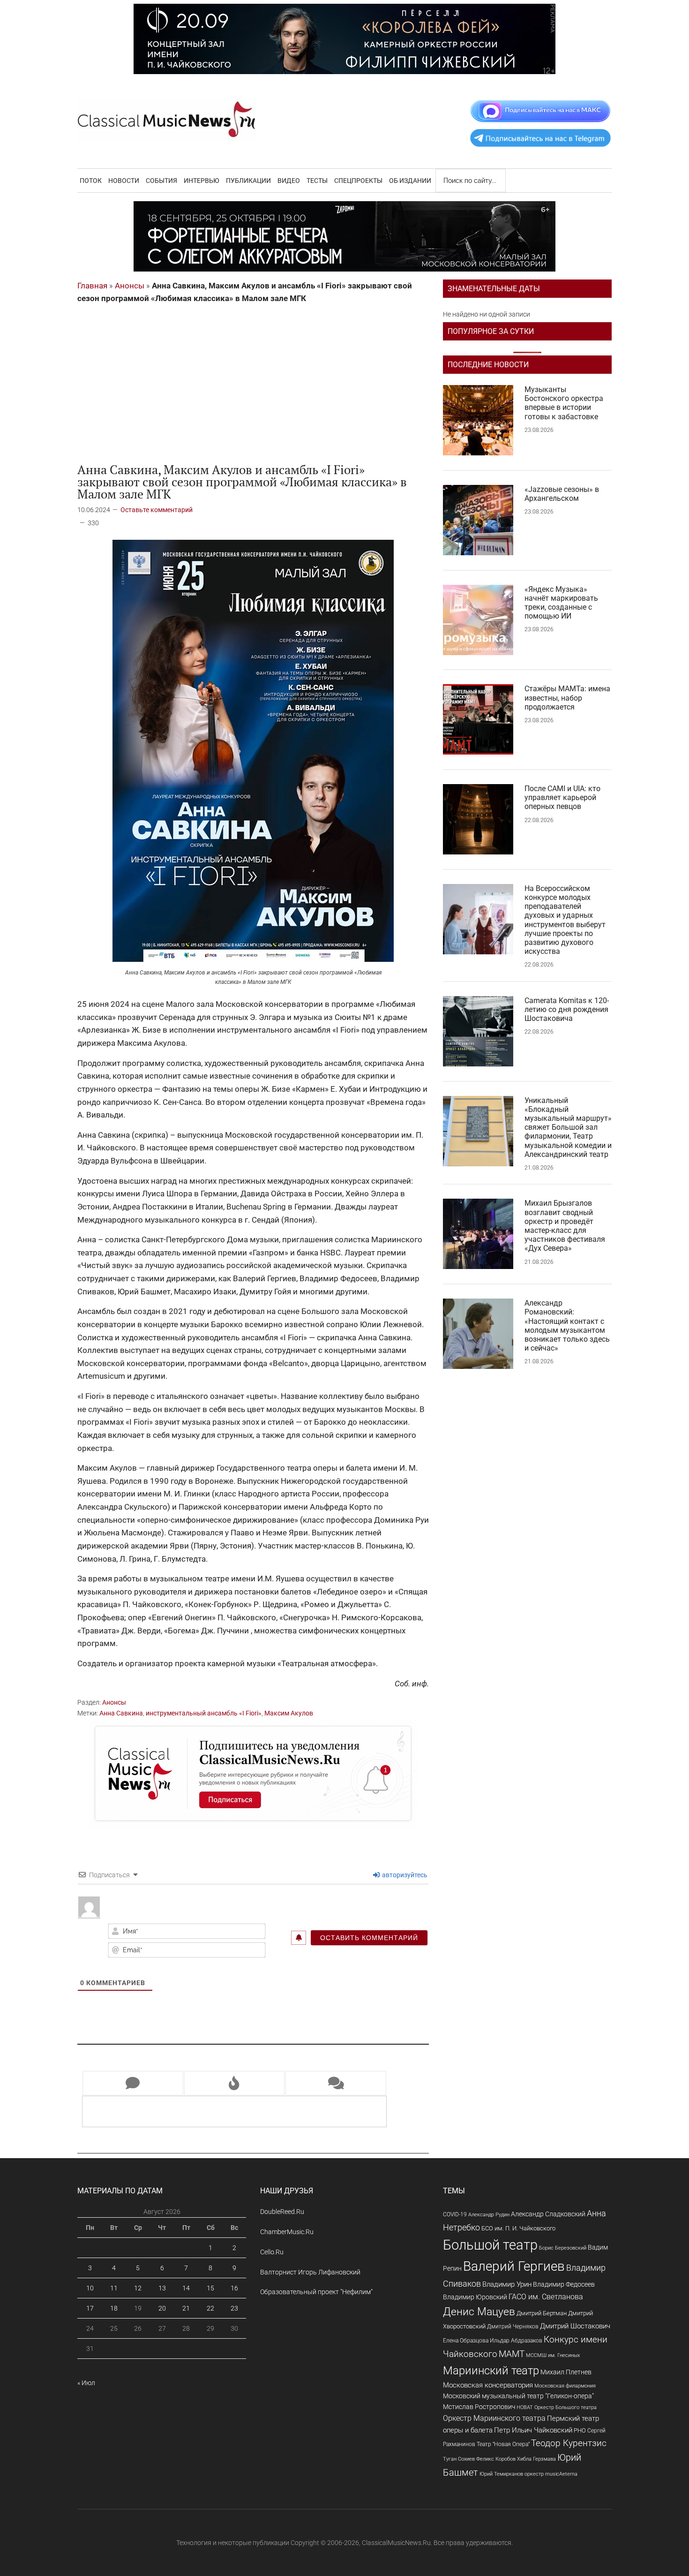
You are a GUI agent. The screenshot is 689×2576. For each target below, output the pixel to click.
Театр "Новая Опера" (503, 2444)
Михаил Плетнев (566, 2372)
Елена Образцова (466, 2341)
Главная (92, 286)
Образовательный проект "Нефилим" (316, 2292)
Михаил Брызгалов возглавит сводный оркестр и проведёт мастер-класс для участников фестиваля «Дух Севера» (565, 1226)
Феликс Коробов (496, 2459)
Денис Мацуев (479, 2312)
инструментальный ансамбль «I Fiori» (204, 1713)
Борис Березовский (563, 2248)
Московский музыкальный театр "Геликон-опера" (518, 2396)
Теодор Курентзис (569, 2443)
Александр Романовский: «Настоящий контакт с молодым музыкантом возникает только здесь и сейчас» (567, 1326)
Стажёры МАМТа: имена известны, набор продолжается (567, 698)
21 (186, 2308)
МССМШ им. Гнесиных (553, 2355)
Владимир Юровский (475, 2297)
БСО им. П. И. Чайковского (518, 2228)
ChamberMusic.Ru (287, 2232)
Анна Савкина (121, 1713)
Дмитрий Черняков (513, 2327)
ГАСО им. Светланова (546, 2297)
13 (162, 2288)
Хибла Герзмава (536, 2459)
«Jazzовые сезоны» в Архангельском (562, 494)
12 (138, 2288)
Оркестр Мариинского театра (494, 2418)
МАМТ (512, 2354)
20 (162, 2308)
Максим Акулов (289, 1713)
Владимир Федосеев (564, 2284)
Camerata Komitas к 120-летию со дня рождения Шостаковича (567, 1009)
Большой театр (490, 2245)
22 (210, 2308)
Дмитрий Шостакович (575, 2326)
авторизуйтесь (404, 1875)
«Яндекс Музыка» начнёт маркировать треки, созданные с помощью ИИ (561, 603)
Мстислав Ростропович (479, 2407)
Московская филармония (565, 2386)
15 (210, 2288)
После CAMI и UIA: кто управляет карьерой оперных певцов (562, 797)
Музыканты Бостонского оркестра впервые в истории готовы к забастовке (564, 403)
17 (90, 2308)
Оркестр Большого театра (565, 2407)
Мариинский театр (491, 2371)
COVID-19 (455, 2214)
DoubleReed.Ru (282, 2212)
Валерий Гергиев (514, 2266)
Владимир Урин (507, 2285)
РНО (580, 2430)
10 (90, 2288)
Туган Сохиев (459, 2459)
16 (234, 2288)
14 (186, 2288)
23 (234, 2308)
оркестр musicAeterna (551, 2474)
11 (114, 2288)
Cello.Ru (272, 2252)
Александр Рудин (489, 2215)
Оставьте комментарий (157, 510)
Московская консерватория (488, 2385)
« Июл (86, 2383)
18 (114, 2308)
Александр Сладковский (548, 2214)
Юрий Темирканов (501, 2474)
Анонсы (130, 286)
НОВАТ (525, 2407)
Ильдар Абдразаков (516, 2341)
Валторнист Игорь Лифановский (310, 2272)
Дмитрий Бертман (542, 2313)
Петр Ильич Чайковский (533, 2430)
